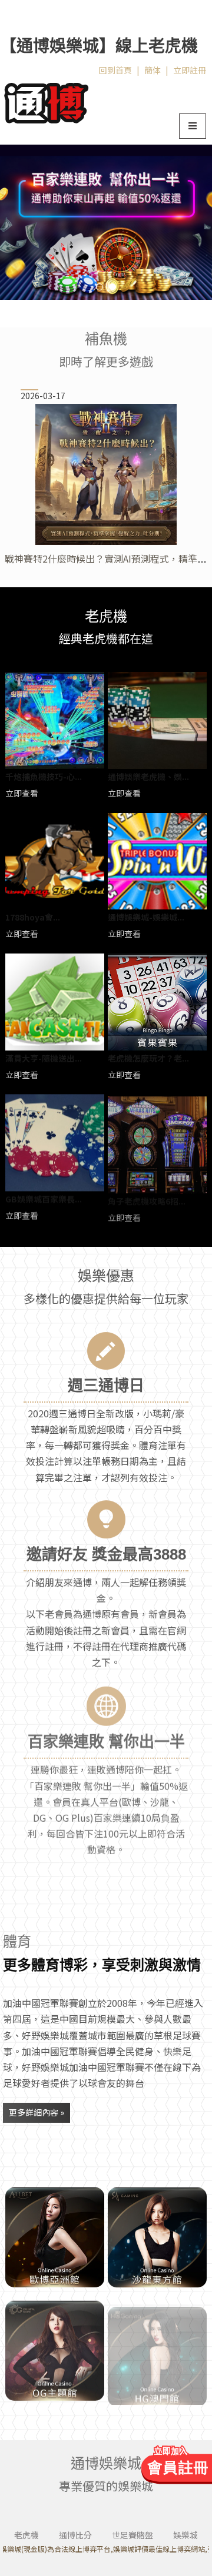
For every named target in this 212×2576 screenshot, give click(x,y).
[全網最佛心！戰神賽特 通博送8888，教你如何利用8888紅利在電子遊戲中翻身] (106, 474)
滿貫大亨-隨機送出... (44, 1058)
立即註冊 (190, 70)
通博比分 (75, 2535)
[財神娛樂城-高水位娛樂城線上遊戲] (106, 222)
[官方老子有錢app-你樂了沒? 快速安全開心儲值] (157, 2349)
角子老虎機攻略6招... (147, 1199)
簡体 (153, 70)
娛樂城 (185, 2535)
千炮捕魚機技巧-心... (44, 777)
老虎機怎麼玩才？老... (148, 1058)
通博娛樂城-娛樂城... (146, 917)
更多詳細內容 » (37, 2112)
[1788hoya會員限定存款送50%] (55, 862)
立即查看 (22, 793)
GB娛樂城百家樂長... (44, 1199)
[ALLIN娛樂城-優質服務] (47, 101)
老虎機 (26, 2535)
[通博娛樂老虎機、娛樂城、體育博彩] (157, 720)
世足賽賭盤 (132, 2535)
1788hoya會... (33, 917)
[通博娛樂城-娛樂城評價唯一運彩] (157, 862)
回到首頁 (115, 70)
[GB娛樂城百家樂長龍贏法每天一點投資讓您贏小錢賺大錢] (55, 1143)
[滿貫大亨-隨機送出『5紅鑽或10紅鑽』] (55, 1002)
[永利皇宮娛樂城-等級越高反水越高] (55, 2237)
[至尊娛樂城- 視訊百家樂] (157, 2237)
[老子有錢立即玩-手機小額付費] (55, 2349)
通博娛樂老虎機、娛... (148, 777)
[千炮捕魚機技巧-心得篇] (55, 720)
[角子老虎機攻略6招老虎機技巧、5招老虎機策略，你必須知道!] (157, 1143)
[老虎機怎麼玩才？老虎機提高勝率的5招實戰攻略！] (157, 1002)
